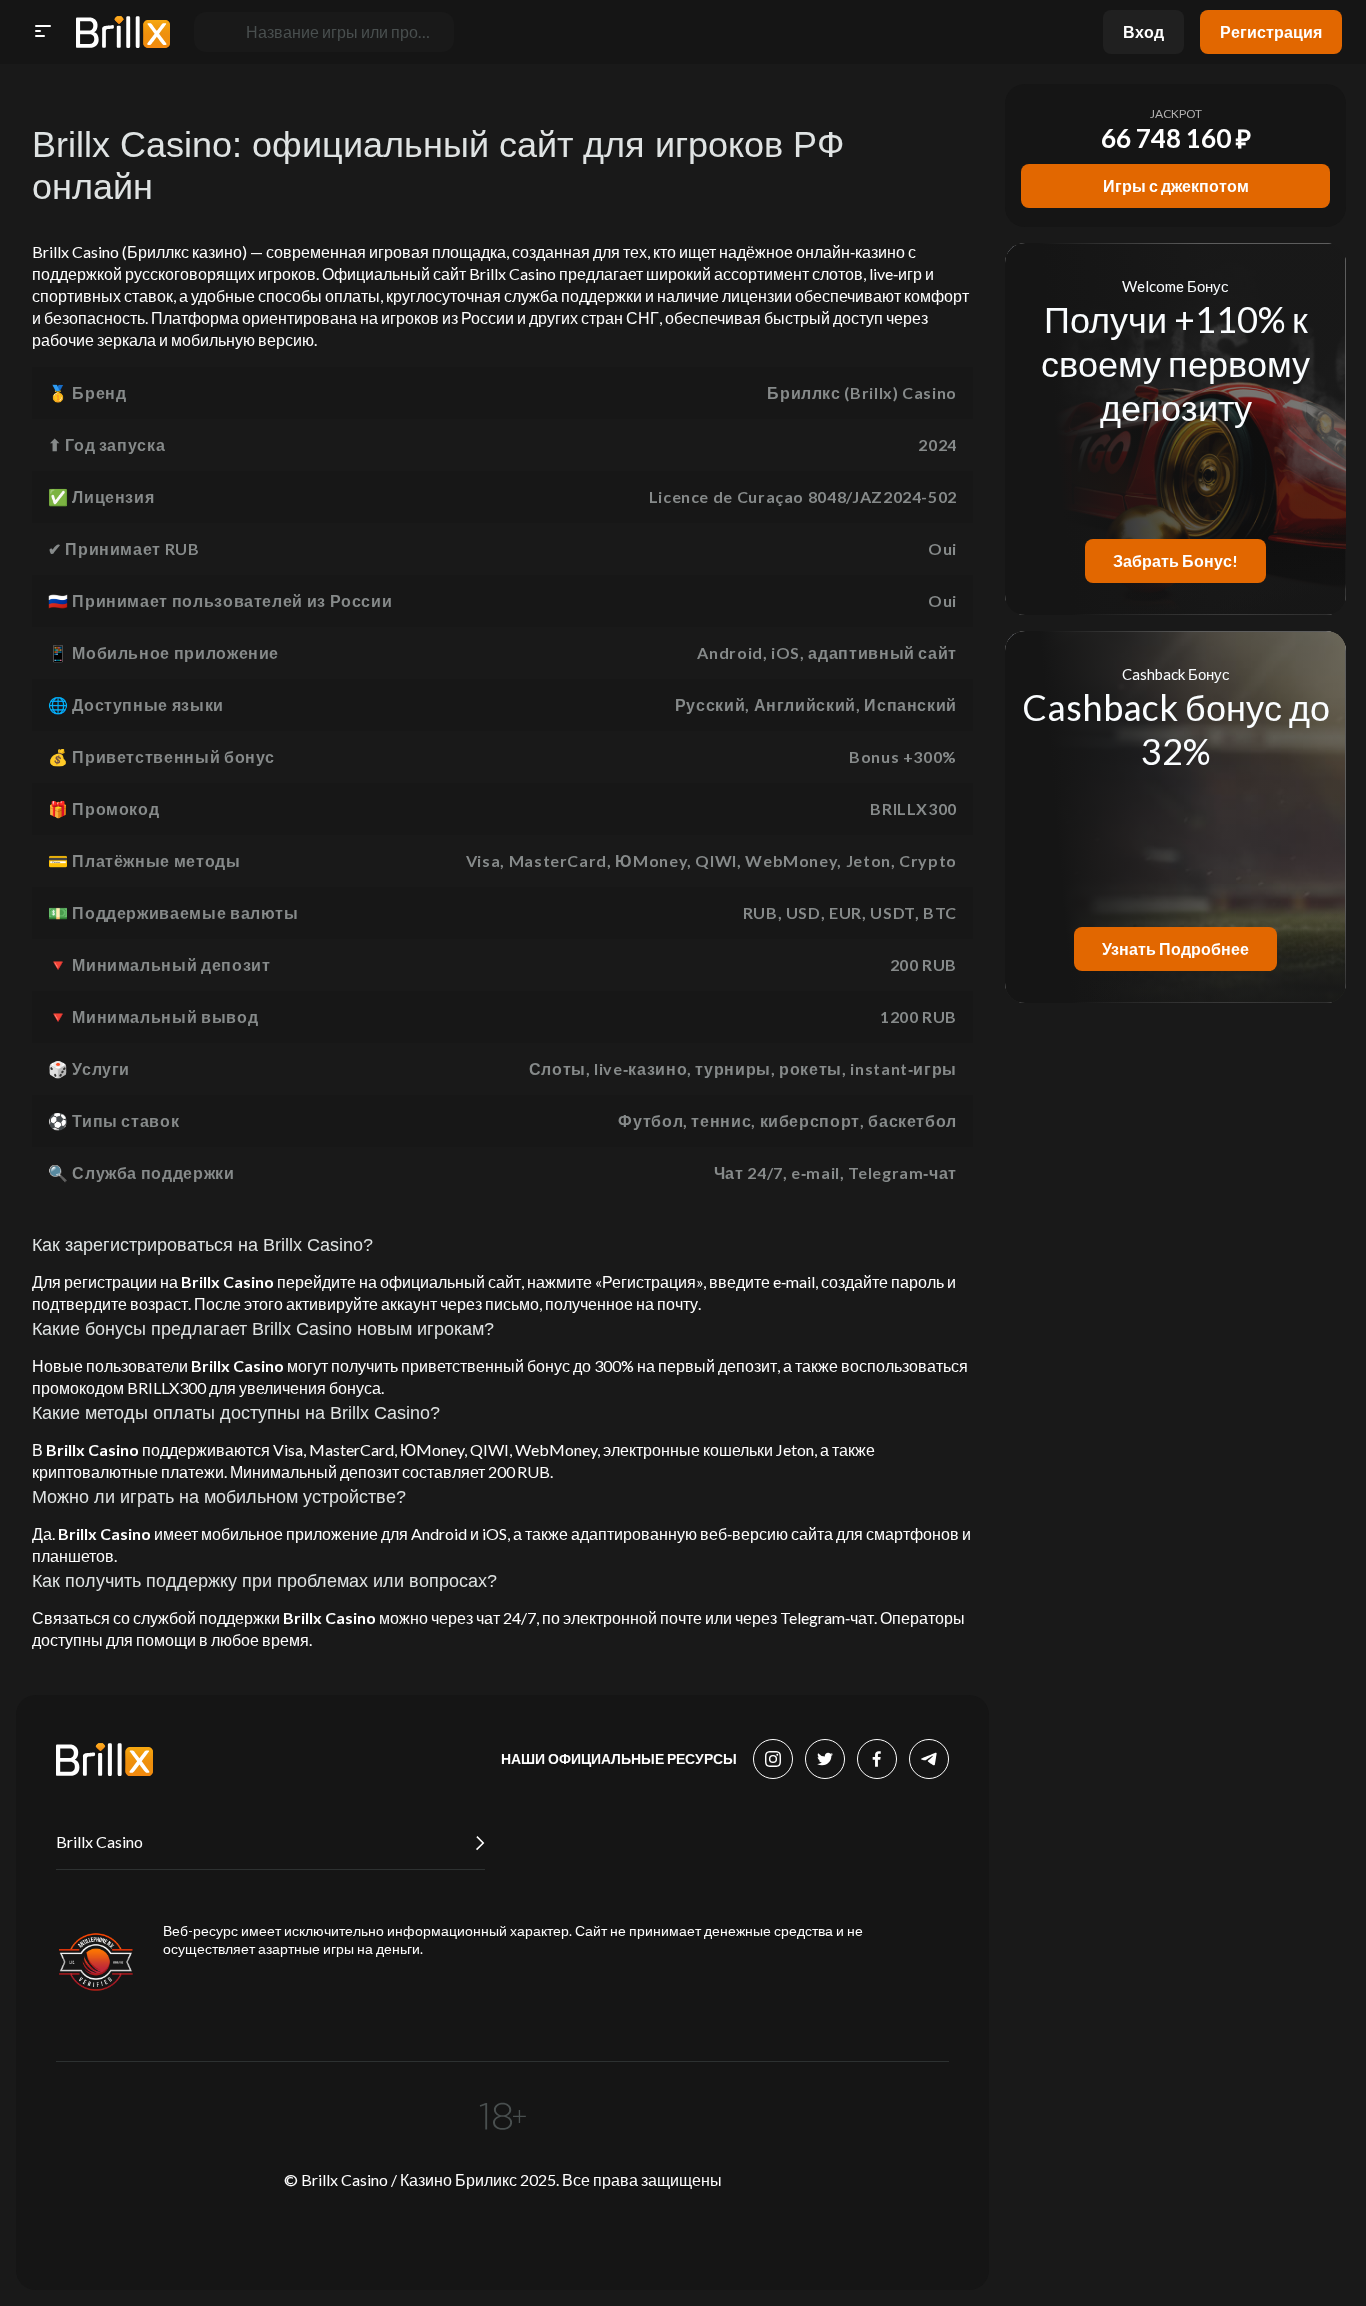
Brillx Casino (99, 1841)
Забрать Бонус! (1175, 560)
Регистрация (1271, 31)
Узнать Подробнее (1175, 948)
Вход (1143, 31)
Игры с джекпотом (1176, 185)
